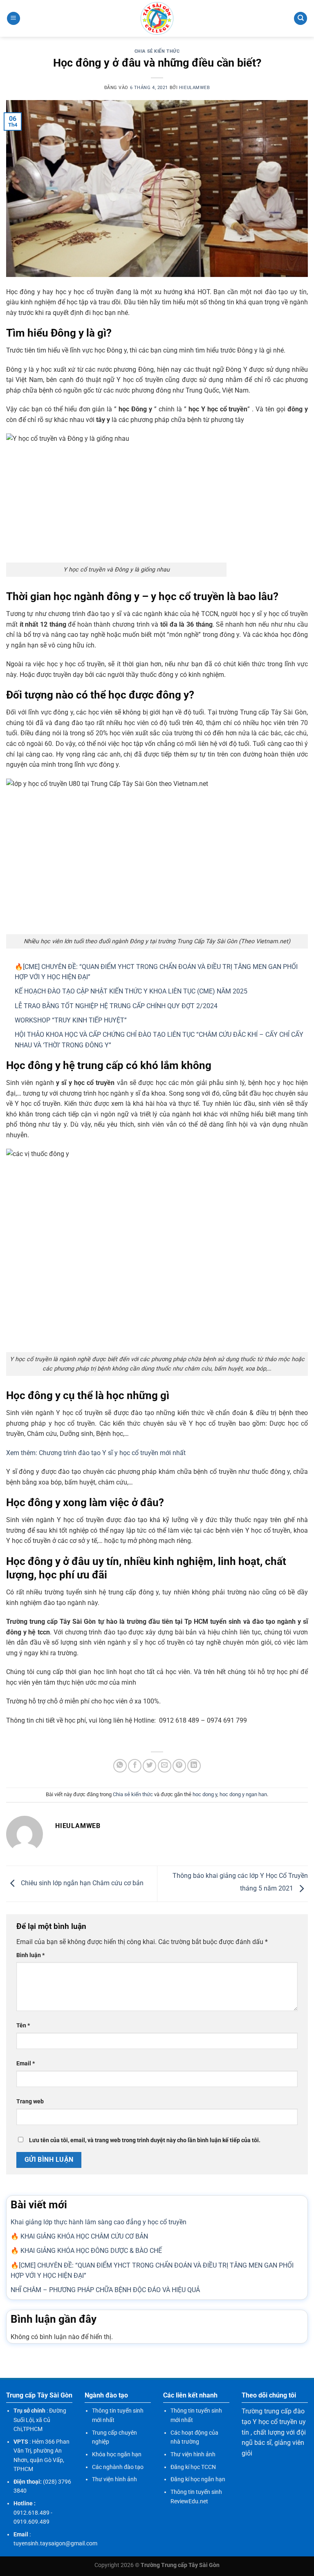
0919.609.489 (31, 2522)
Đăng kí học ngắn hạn (198, 2479)
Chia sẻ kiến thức (157, 51)
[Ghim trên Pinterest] (179, 1766)
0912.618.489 (31, 2513)
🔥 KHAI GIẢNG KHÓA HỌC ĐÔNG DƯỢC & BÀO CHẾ (86, 2251)
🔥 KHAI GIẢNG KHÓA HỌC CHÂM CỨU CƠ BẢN (79, 2236)
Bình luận (30, 1955)
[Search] (301, 19)
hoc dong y (205, 1794)
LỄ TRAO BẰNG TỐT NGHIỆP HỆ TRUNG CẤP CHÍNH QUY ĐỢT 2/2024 (116, 1006)
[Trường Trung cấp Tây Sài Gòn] (157, 18)
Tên (23, 2026)
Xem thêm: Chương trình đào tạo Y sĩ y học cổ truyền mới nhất (96, 1453)
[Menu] (13, 19)
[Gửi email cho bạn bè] (165, 1766)
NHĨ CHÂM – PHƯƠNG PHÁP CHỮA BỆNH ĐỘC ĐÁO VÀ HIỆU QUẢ (105, 2290)
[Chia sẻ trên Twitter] (149, 1766)
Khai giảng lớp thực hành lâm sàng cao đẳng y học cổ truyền (99, 2222)
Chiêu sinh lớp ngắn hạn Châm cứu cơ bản (81, 1883)
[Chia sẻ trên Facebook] (135, 1766)
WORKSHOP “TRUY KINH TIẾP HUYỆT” (71, 1020)
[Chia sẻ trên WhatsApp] (120, 1766)
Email (26, 2064)
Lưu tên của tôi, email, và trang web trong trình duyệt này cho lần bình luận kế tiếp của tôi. (145, 2140)
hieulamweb (195, 88)
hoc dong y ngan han (243, 1794)
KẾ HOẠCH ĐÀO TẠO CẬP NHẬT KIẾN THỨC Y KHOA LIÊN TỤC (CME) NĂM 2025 (131, 991)
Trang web (30, 2102)
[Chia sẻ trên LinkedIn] (194, 1766)
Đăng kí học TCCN (193, 2467)
